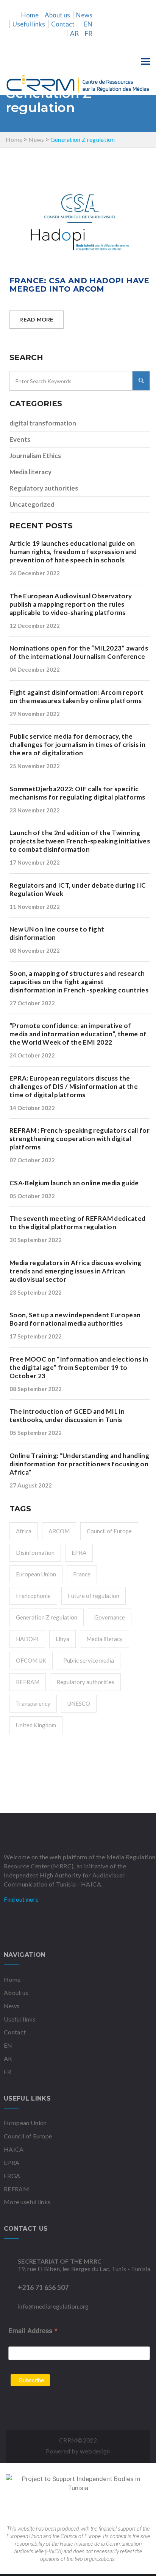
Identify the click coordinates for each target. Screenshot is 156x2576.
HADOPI (27, 1639)
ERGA (12, 2176)
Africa (24, 1531)
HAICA (14, 2149)
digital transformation (43, 423)
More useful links (27, 2202)
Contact (63, 24)
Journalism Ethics (35, 456)
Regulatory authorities (44, 488)
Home (30, 15)
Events (20, 439)
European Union (36, 1574)
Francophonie (33, 1596)
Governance (110, 1617)
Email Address (33, 2330)
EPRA (79, 1553)
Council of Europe (109, 1531)
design (95, 2451)
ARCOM (59, 1531)
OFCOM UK (31, 1660)
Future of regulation (94, 1596)
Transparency (33, 1703)
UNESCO (79, 1703)
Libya (62, 1639)
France (82, 1574)
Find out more (22, 1899)
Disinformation (35, 1553)
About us (57, 15)
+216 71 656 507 (43, 2287)
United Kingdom (36, 1725)
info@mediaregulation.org (53, 2306)
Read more (37, 320)
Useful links (29, 24)
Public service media (89, 1660)
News (84, 15)
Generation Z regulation (47, 1617)
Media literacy (30, 472)
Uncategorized (32, 504)
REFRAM (28, 1682)
